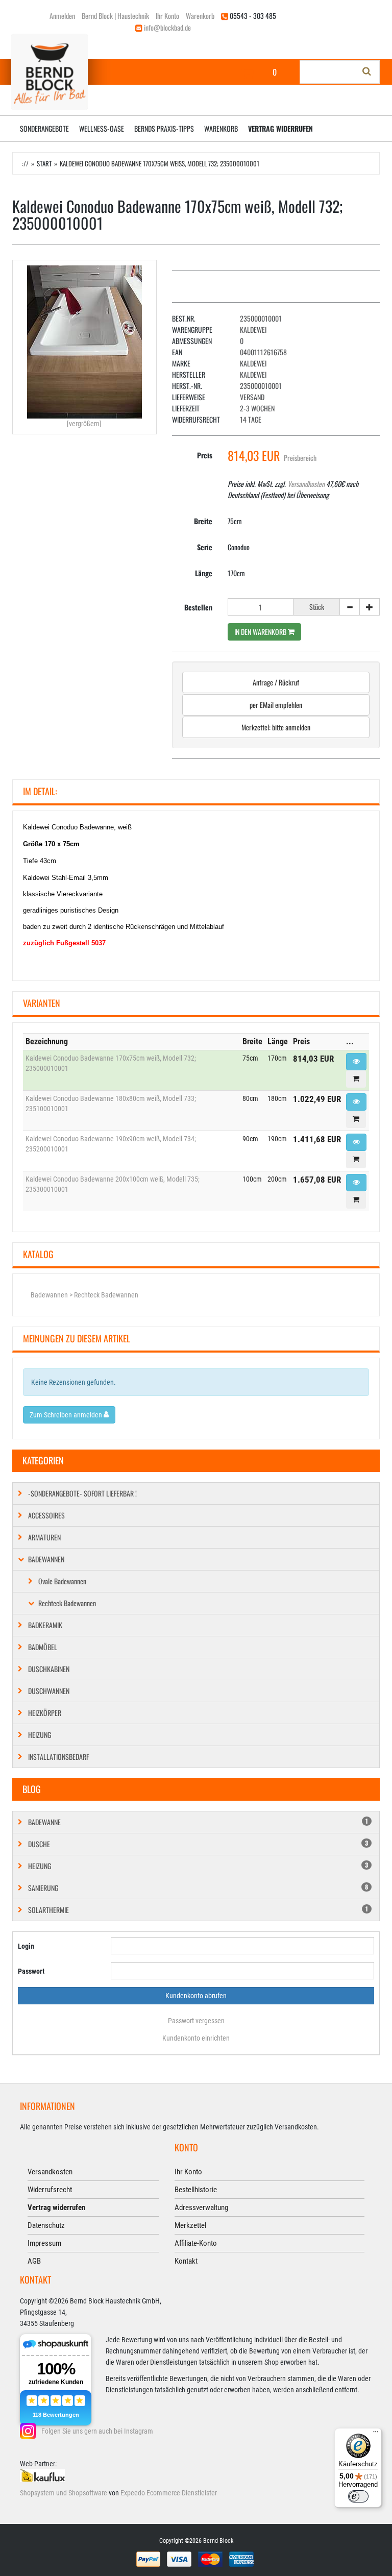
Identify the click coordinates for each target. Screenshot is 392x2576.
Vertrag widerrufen (280, 128)
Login (26, 1946)
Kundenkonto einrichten (196, 2038)
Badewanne (198, 1822)
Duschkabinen (49, 1669)
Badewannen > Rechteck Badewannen (84, 1295)
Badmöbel (43, 1647)
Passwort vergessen (196, 2021)
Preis (205, 455)
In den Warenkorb (261, 632)
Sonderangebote (44, 128)
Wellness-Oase (102, 128)
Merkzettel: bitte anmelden (276, 727)
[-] (350, 607)
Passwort (31, 1971)
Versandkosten (306, 484)
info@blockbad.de (167, 27)
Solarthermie (198, 1910)
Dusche (198, 1844)
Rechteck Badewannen (67, 1603)
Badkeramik (45, 1625)
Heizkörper (45, 1713)
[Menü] (376, 2434)
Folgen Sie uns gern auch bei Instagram (97, 2431)
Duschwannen (49, 1691)
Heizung (40, 1735)
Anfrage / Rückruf (276, 682)
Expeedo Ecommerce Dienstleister (169, 2493)
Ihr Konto (167, 16)
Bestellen (198, 607)
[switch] (358, 2496)
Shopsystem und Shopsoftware (64, 2493)
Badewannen (46, 1559)
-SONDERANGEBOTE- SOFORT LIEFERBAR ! (82, 1493)
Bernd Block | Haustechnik (115, 16)
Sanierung (198, 1888)
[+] (370, 607)
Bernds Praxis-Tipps (164, 128)
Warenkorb (200, 16)
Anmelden (62, 16)
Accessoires (46, 1515)
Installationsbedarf (58, 1757)
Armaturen (44, 1537)
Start (44, 163)
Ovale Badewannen (62, 1581)
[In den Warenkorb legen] (356, 1079)
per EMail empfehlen (276, 705)
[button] (356, 1062)
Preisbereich (300, 458)
